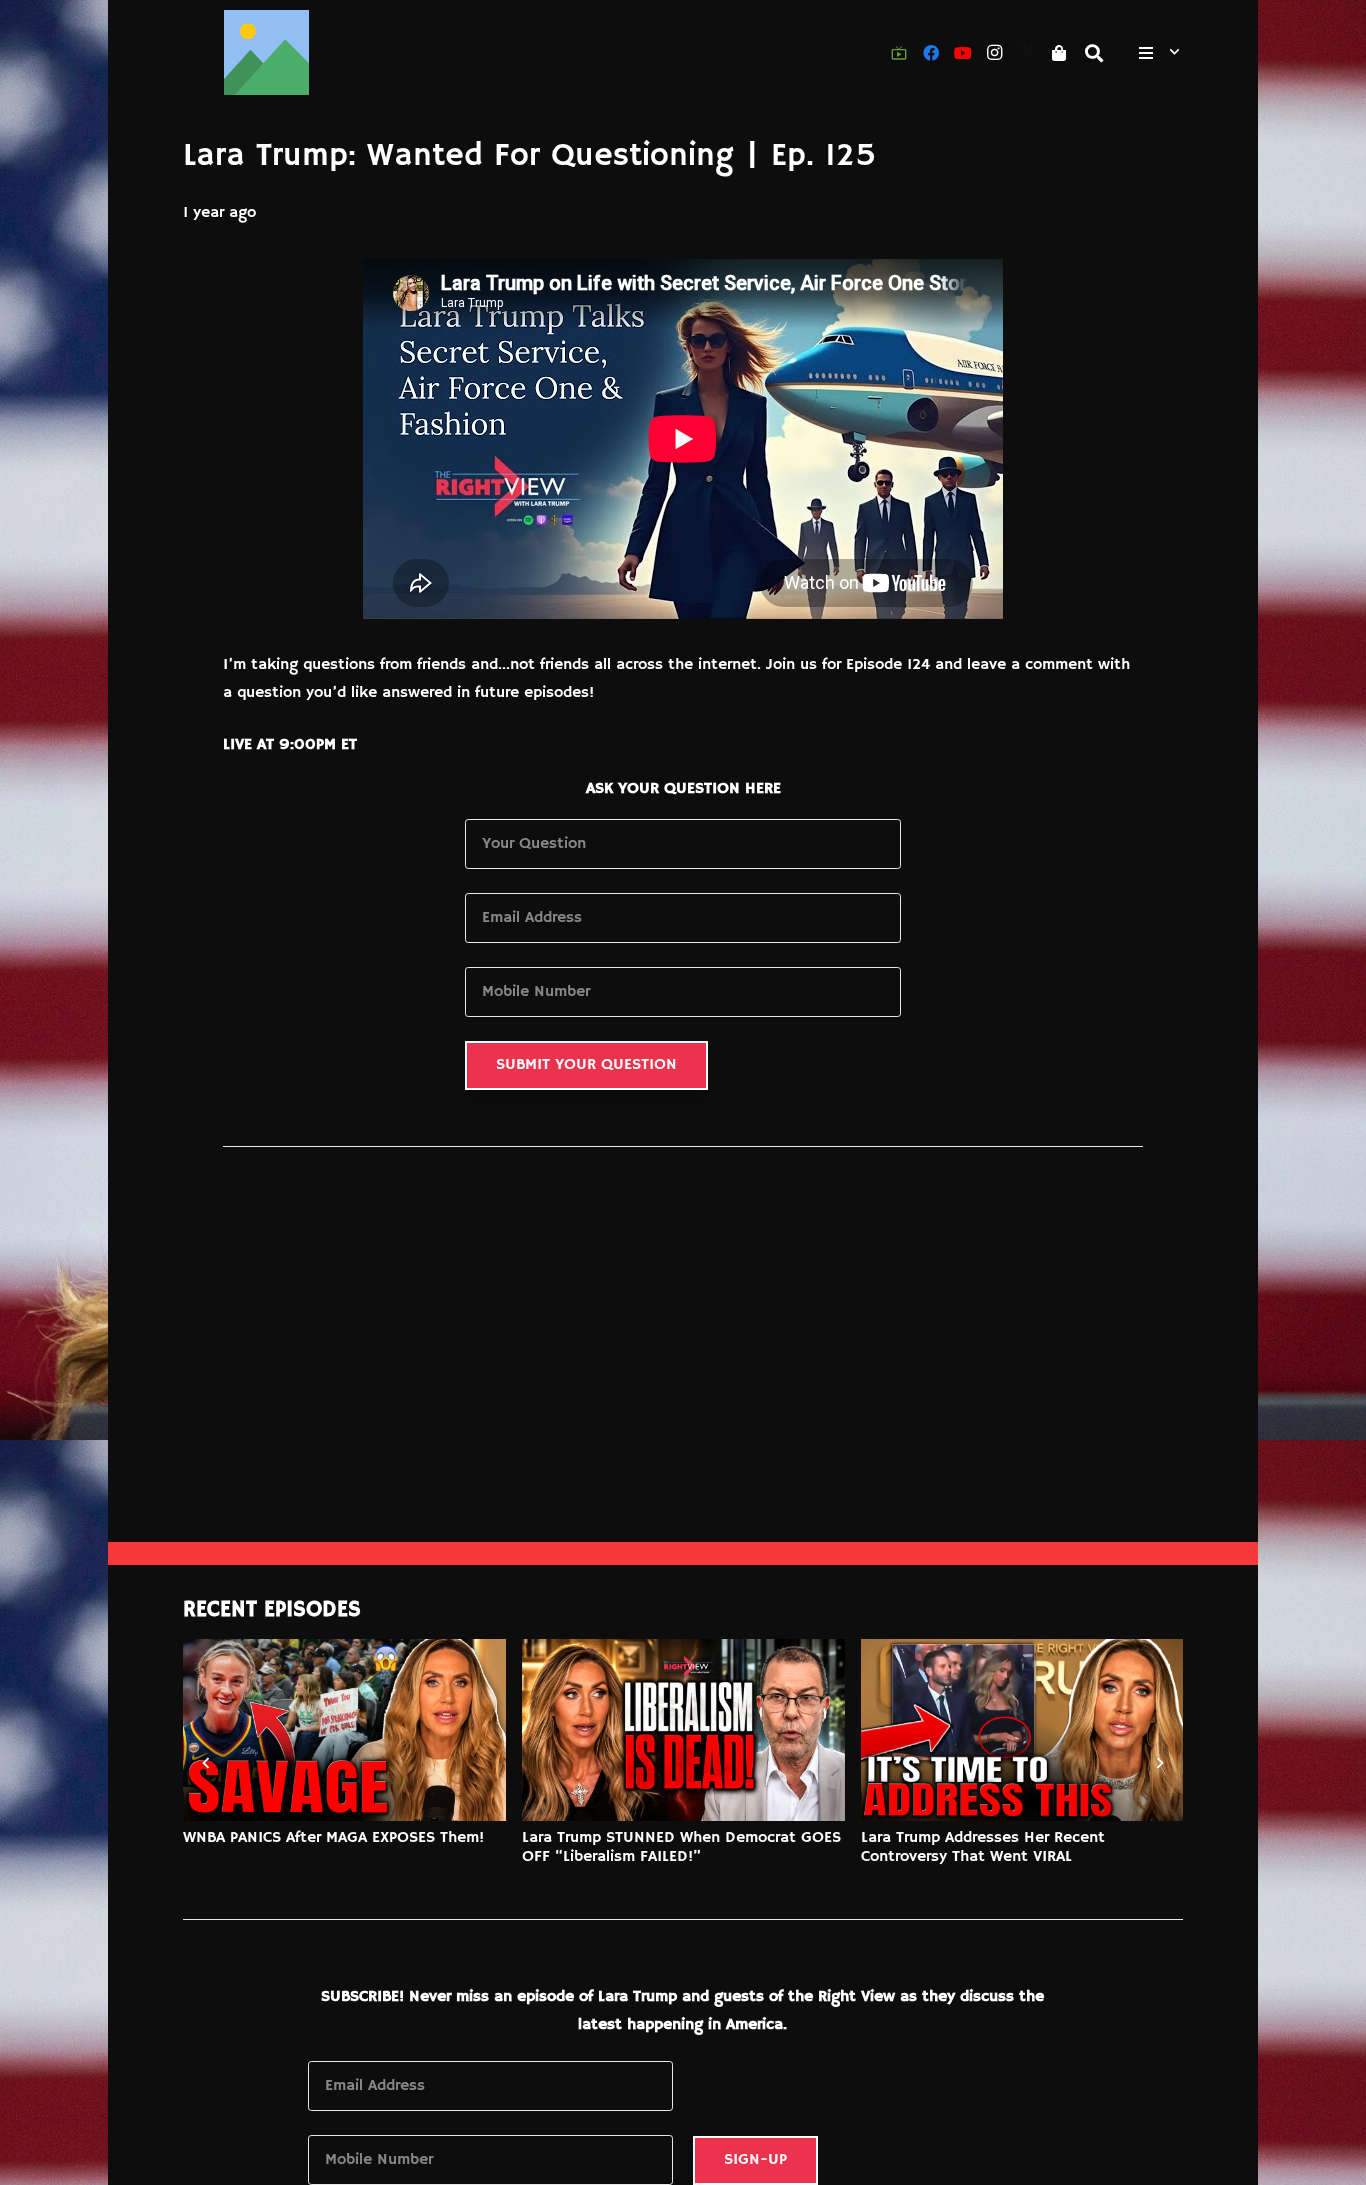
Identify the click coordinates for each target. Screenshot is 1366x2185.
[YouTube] (963, 53)
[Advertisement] (683, 1392)
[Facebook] (931, 53)
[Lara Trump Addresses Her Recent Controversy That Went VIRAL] (1022, 1730)
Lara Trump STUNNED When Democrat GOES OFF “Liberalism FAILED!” (681, 1847)
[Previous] (207, 1762)
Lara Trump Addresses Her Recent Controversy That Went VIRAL (983, 1847)
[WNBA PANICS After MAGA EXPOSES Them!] (344, 1730)
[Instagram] (995, 53)
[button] (1095, 53)
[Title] (266, 52)
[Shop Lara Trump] (1059, 53)
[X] (1027, 53)
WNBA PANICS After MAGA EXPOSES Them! (333, 1838)
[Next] (1159, 1762)
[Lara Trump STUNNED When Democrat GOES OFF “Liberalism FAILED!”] (683, 1730)
